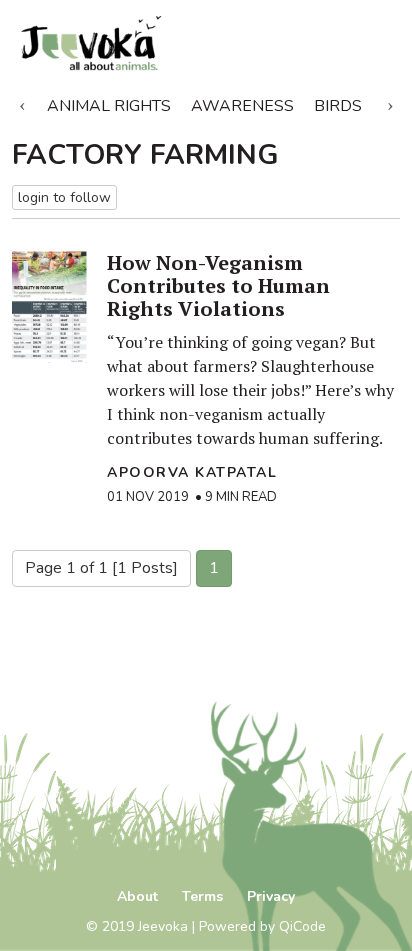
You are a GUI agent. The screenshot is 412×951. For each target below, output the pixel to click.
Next (390, 102)
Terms (202, 896)
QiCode (302, 926)
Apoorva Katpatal (192, 472)
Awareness (242, 106)
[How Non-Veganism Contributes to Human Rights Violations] (49, 307)
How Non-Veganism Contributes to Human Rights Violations (218, 285)
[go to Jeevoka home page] (143, 43)
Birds (338, 106)
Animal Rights (109, 106)
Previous (22, 102)
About (137, 896)
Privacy (271, 896)
